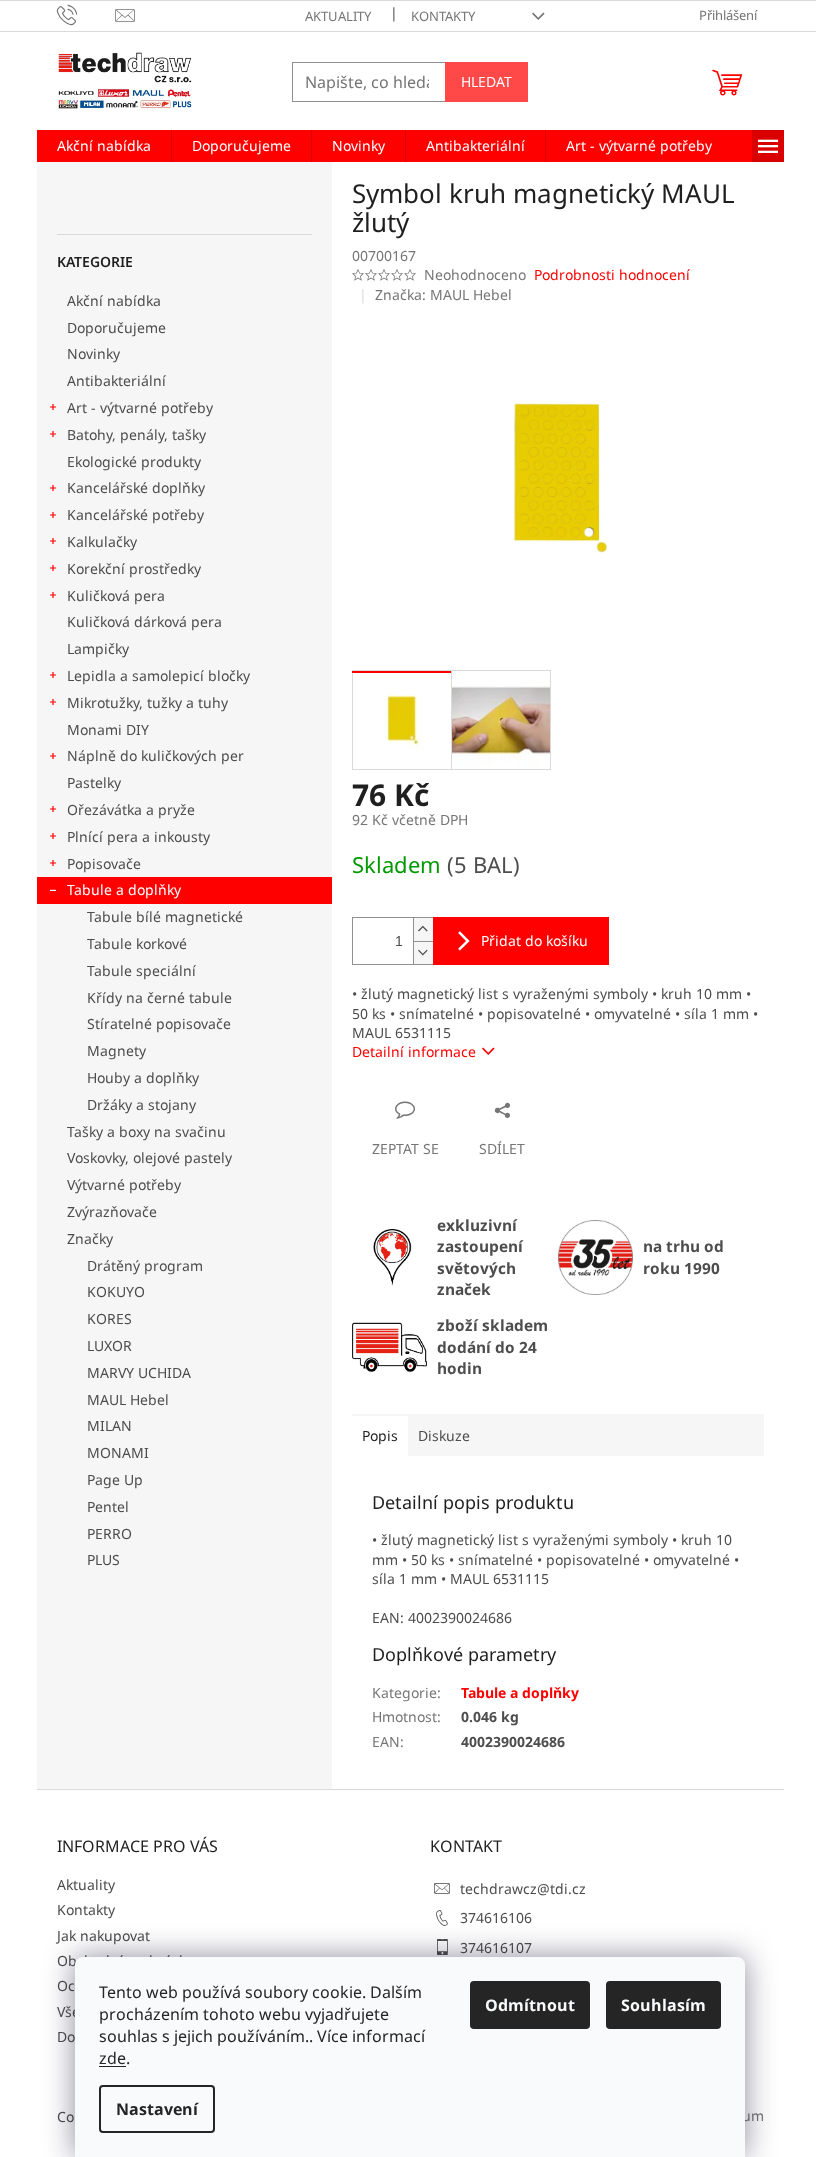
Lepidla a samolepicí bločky (158, 675)
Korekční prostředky (134, 568)
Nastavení (157, 2109)
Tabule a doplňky (124, 889)
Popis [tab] (380, 1435)
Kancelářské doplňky (136, 487)
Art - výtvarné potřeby (140, 407)
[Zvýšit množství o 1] (423, 929)
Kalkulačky (102, 541)
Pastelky (94, 782)
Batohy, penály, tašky (136, 434)
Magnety (116, 1050)
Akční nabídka (114, 300)
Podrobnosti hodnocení (612, 274)
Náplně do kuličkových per (155, 755)
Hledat (486, 81)
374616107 (496, 1947)
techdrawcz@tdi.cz (523, 1888)
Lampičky (98, 648)
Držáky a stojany (141, 1104)
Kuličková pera (116, 595)
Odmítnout (530, 2005)
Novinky (93, 353)
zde (112, 2058)
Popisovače (104, 863)
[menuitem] (104, 146)
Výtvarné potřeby (124, 1184)
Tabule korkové (137, 943)
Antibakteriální (116, 380)
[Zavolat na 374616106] (86, 14)
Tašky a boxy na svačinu (146, 1131)
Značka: (443, 294)
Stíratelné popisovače (159, 1023)
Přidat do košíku (534, 940)
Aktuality (338, 16)
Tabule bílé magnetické (165, 916)
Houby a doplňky (143, 1077)
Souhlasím (663, 2005)
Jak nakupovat (103, 1935)
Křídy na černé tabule (159, 997)
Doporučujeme (116, 327)
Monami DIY (108, 729)
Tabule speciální (141, 970)
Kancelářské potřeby (135, 514)
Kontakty (443, 16)
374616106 (496, 1917)
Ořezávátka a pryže (131, 809)
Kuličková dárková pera (144, 621)
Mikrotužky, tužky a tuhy (147, 702)
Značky (90, 1238)
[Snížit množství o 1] (423, 952)
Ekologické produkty (134, 461)
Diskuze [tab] (444, 1435)
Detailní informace (414, 1051)
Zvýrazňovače (114, 1211)
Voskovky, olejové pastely (149, 1157)
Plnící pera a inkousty (138, 836)
